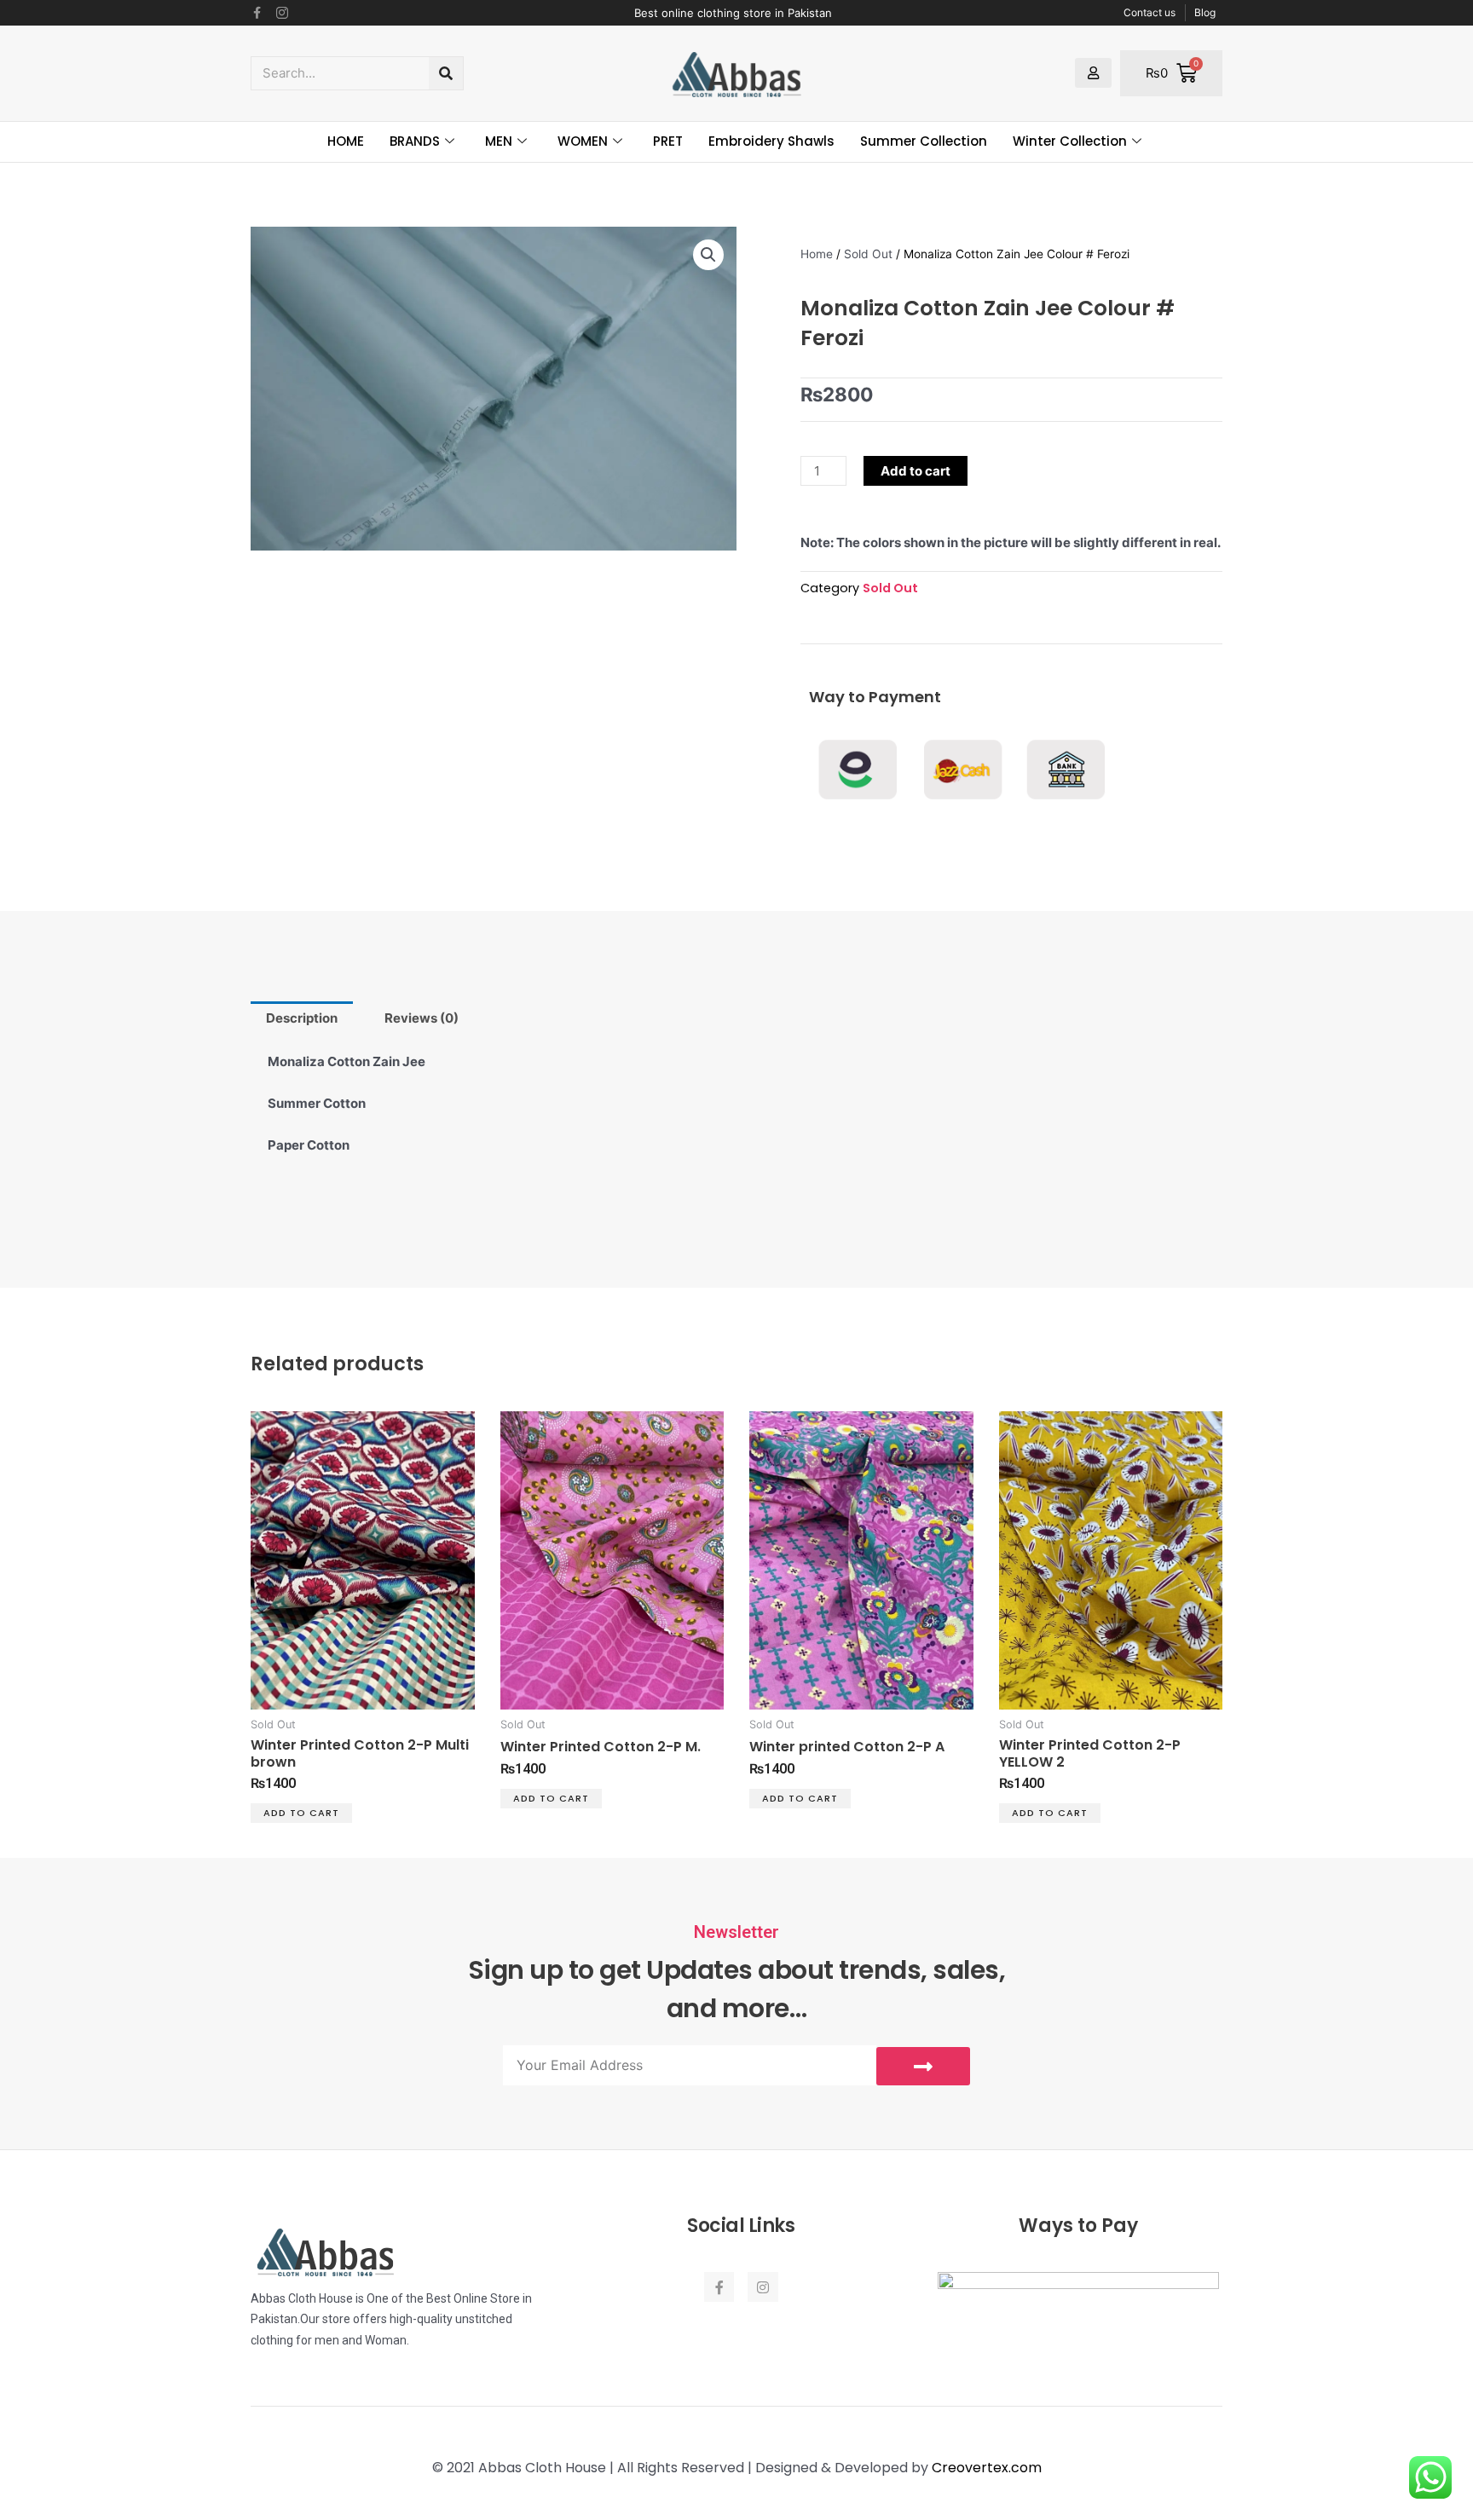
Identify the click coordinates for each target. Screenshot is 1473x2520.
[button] (708, 255)
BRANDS (415, 141)
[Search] (446, 73)
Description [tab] (302, 1018)
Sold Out (868, 254)
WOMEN (583, 141)
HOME (346, 141)
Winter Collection (1070, 141)
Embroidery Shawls (771, 141)
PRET (668, 141)
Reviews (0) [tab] (422, 1018)
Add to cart (916, 471)
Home (817, 254)
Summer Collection (924, 141)
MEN (499, 141)
